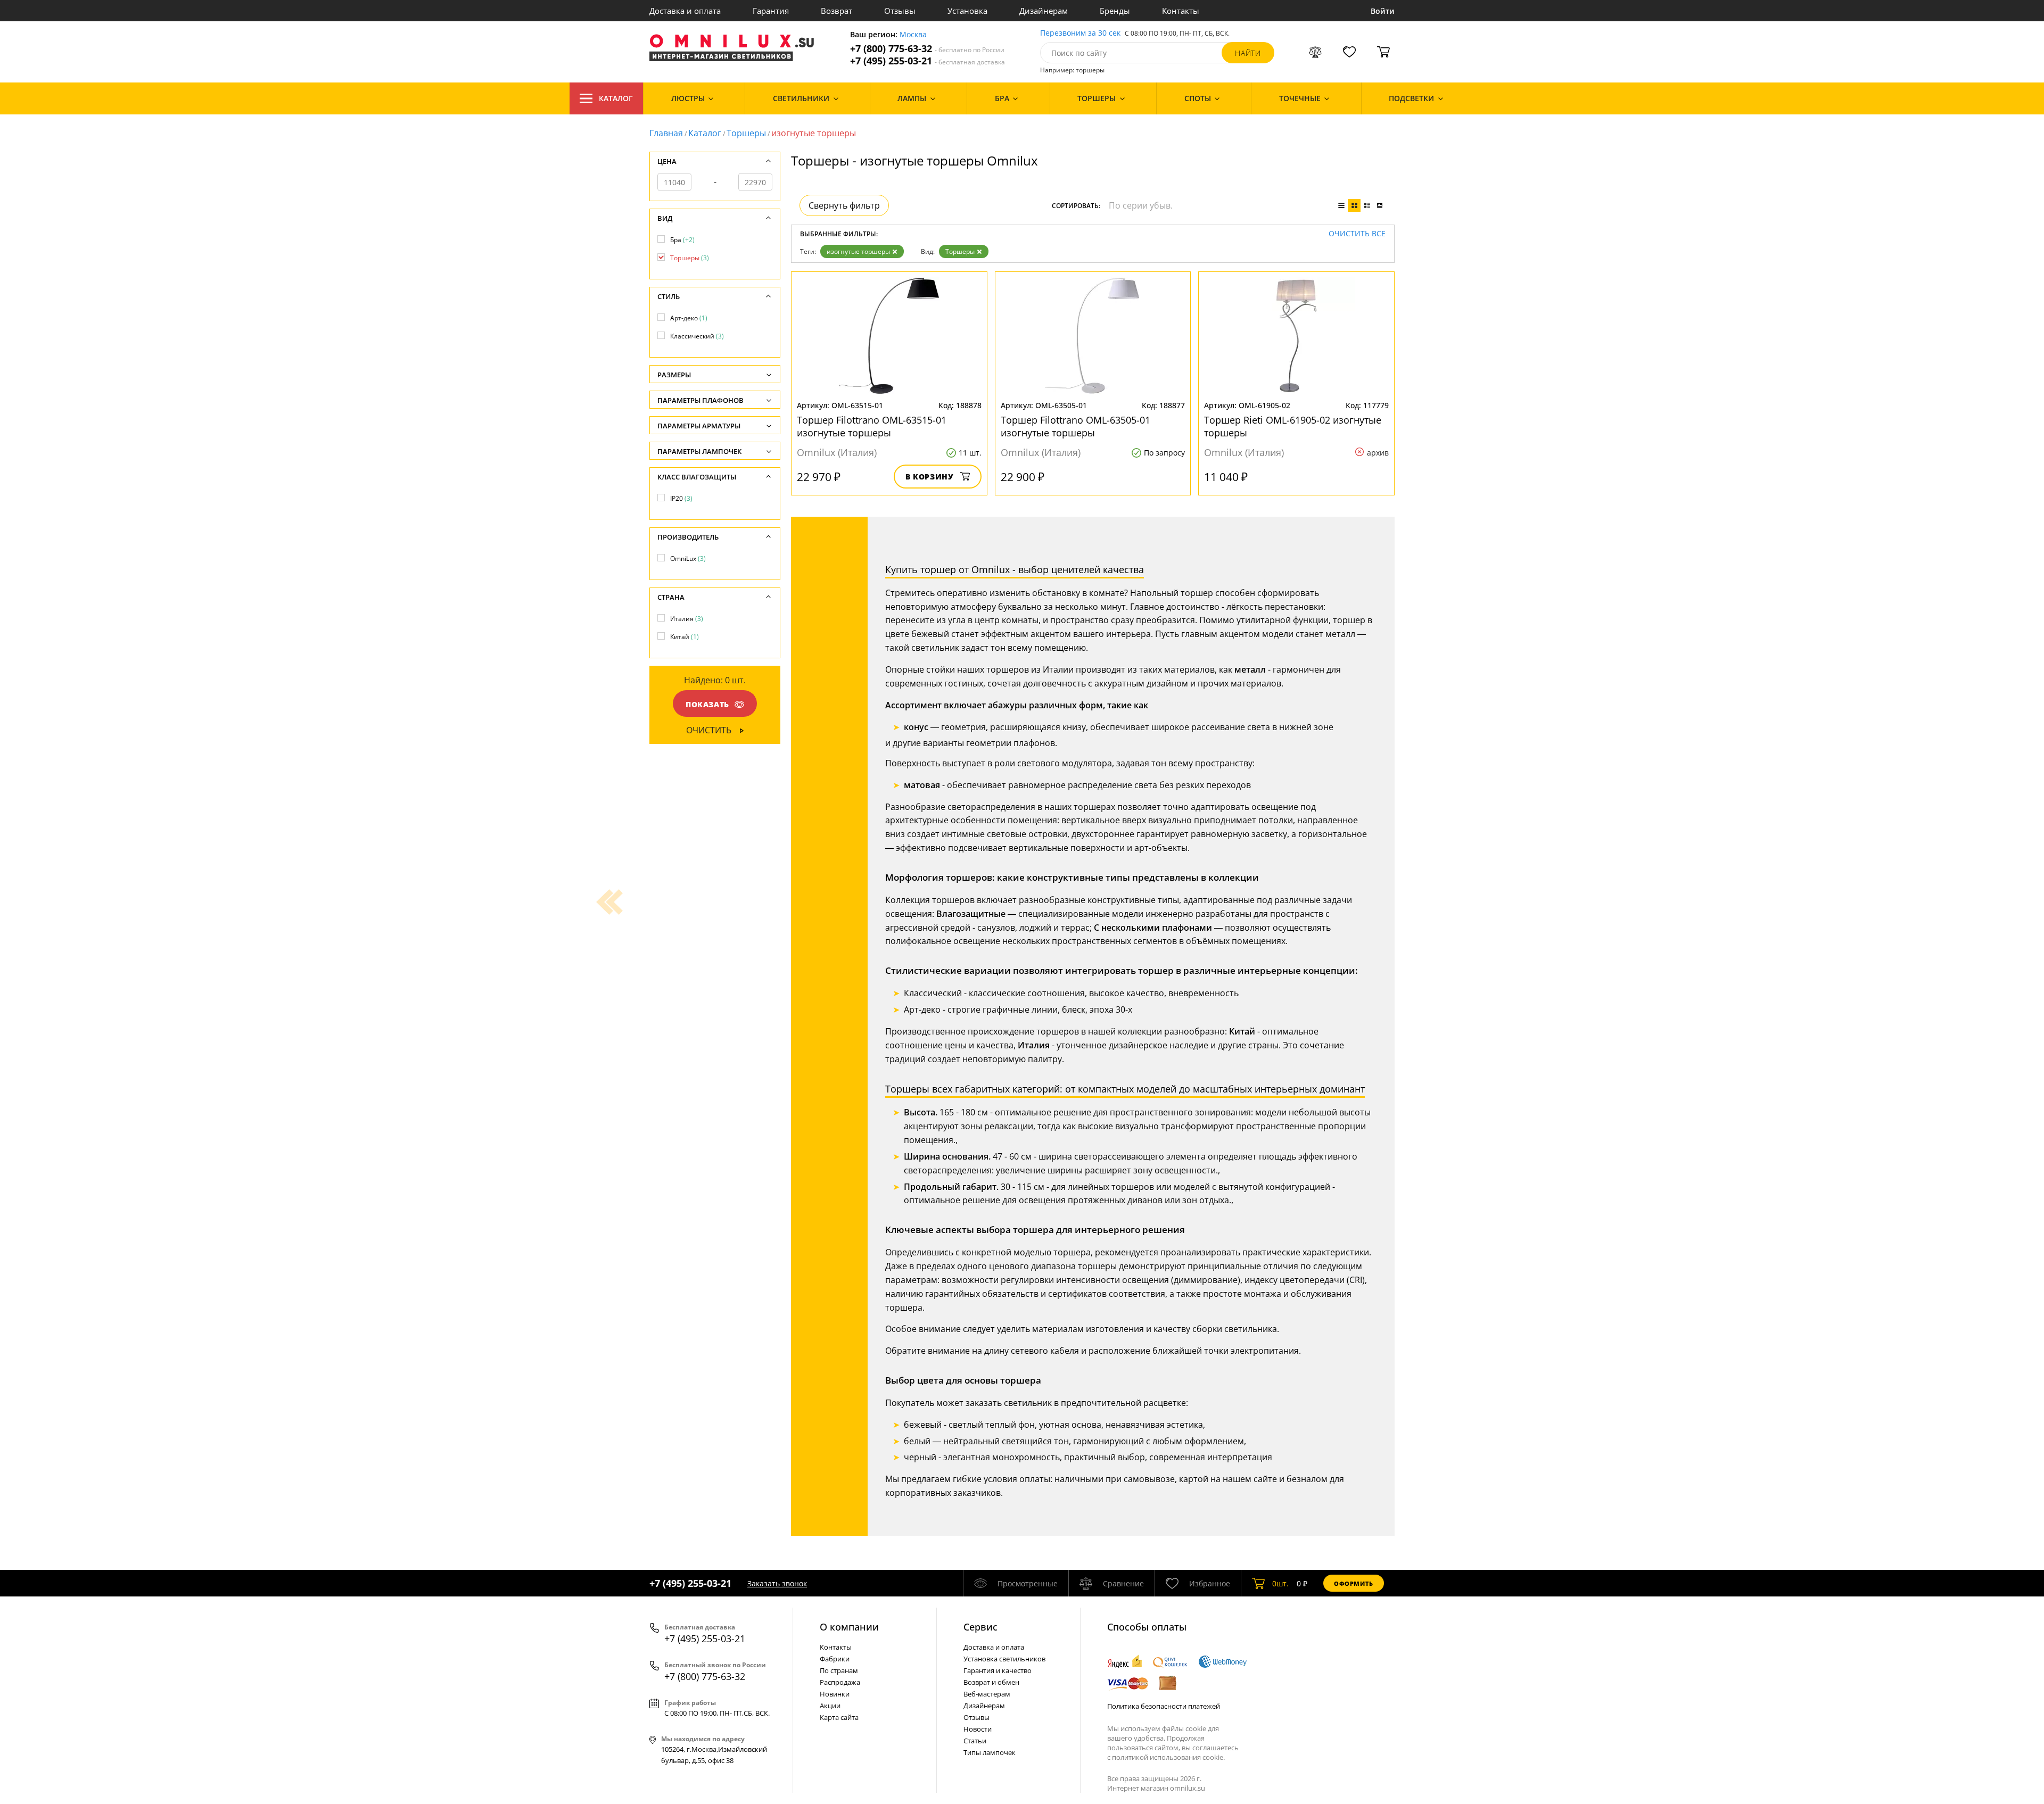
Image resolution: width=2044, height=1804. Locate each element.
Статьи (975, 1741)
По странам (839, 1670)
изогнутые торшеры (858, 251)
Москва (913, 35)
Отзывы (900, 11)
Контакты (1181, 11)
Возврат (836, 11)
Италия (687, 619)
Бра (682, 240)
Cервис (980, 1627)
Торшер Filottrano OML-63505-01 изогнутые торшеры (1075, 426)
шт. (1280, 1583)
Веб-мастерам (987, 1694)
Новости (978, 1729)
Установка (967, 11)
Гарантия (771, 11)
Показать (707, 704)
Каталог (616, 98)
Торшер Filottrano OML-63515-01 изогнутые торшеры (872, 426)
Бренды (1115, 11)
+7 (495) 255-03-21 (928, 61)
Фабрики (835, 1659)
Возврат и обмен (991, 1682)
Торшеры (746, 133)
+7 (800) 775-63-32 (927, 49)
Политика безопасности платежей (1164, 1706)
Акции (830, 1706)
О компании (849, 1627)
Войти (1383, 11)
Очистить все (1357, 234)
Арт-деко (689, 318)
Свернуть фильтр (844, 205)
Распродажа (840, 1682)
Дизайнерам (1044, 11)
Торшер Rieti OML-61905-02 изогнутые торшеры (1293, 426)
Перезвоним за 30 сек (1080, 33)
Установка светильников (1004, 1659)
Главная (666, 133)
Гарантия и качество (998, 1670)
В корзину (930, 477)
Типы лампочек (990, 1752)
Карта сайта (839, 1717)
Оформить (1354, 1583)
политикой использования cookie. (1168, 1757)
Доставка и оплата (685, 11)
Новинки (835, 1694)
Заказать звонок (777, 1583)
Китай (685, 637)
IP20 (681, 498)
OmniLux (688, 558)
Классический (697, 336)
